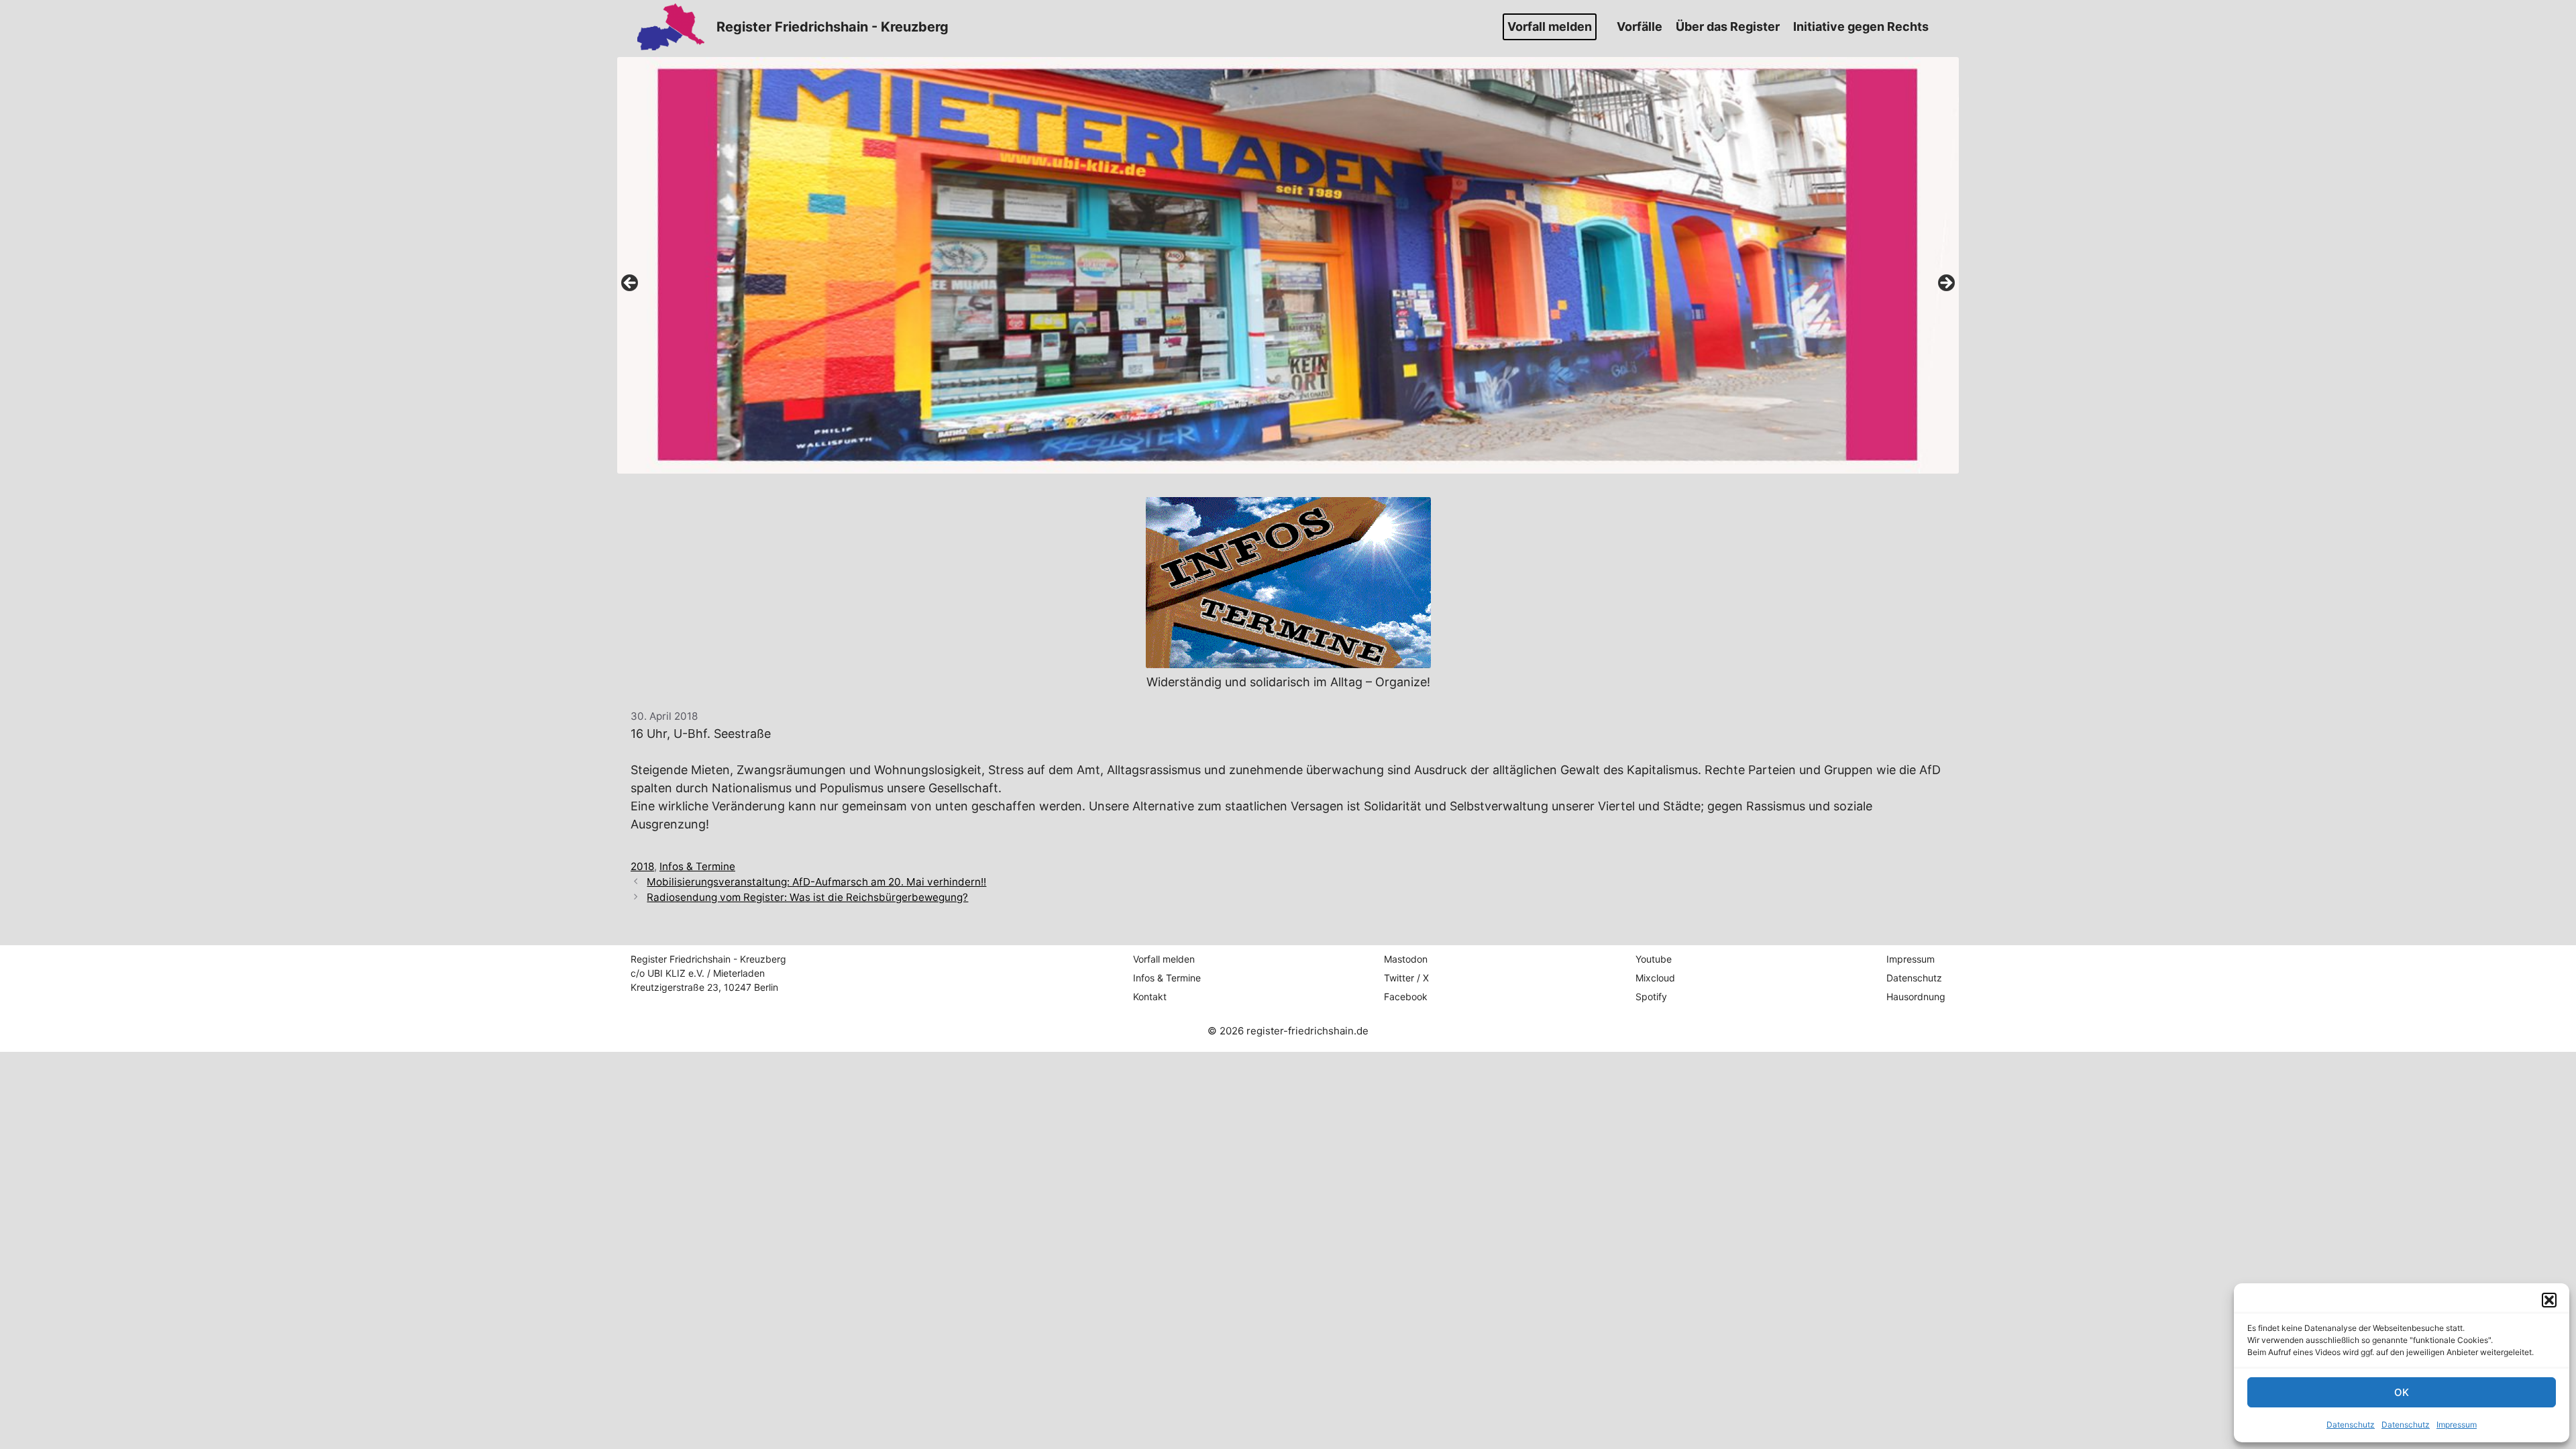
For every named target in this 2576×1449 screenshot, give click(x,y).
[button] (2549, 1300)
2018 (642, 866)
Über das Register (1728, 26)
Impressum (2457, 1425)
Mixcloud (1655, 978)
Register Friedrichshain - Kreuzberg (833, 27)
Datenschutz (2351, 1425)
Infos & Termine (697, 866)
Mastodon (1406, 959)
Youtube (1654, 959)
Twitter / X (1406, 978)
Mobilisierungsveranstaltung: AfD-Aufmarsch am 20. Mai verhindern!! (816, 882)
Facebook (1406, 997)
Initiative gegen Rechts (1861, 26)
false (631, 284)
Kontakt (1150, 997)
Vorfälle (1640, 26)
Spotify (1651, 997)
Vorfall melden (1550, 26)
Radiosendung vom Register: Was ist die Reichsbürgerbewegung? (807, 897)
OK (2402, 1392)
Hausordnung (1916, 997)
